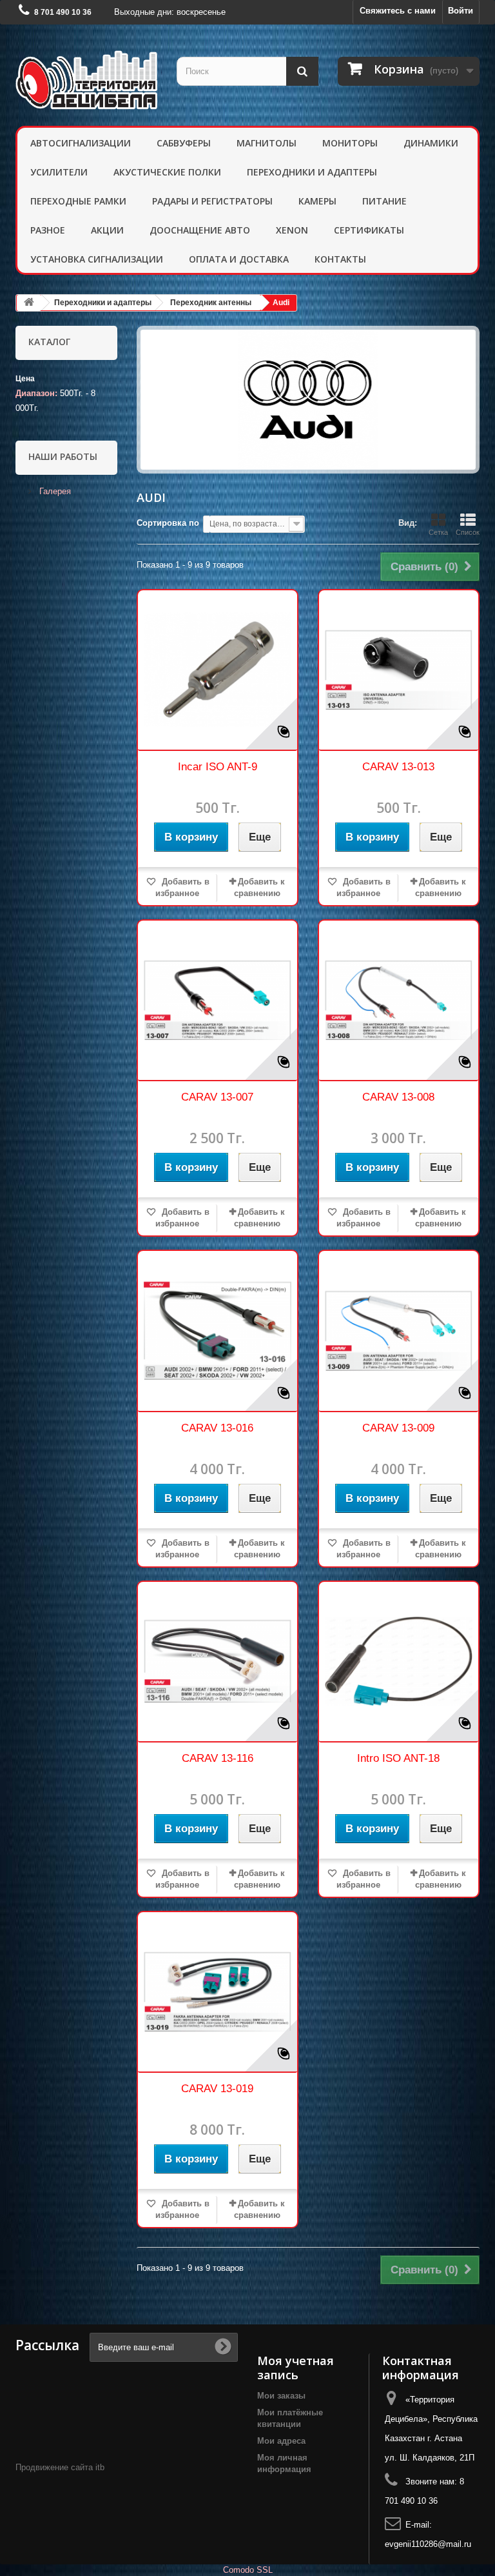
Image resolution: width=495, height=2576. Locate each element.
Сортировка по (168, 523)
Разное (48, 230)
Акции (107, 230)
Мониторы (350, 143)
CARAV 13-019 (217, 2089)
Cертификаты (369, 230)
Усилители (59, 172)
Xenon (292, 230)
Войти (461, 11)
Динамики (431, 143)
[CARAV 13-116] (218, 1662)
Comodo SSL (248, 2570)
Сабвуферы (184, 143)
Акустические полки (167, 172)
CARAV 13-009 (398, 1428)
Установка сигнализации (97, 259)
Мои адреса (281, 2441)
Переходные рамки (78, 201)
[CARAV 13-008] (399, 1000)
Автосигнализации (81, 143)
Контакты (340, 259)
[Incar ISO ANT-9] (218, 670)
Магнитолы (267, 143)
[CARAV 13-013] (399, 670)
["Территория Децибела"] (86, 80)
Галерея (54, 491)
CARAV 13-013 (398, 767)
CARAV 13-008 (398, 1097)
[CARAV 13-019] (218, 1992)
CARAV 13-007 (217, 1097)
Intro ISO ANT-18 (398, 1758)
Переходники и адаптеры (312, 172)
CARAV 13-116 (218, 1758)
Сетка (438, 532)
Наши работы (63, 456)
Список (468, 532)
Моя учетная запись (296, 2368)
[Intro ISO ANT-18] (399, 1662)
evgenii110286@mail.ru (428, 2544)
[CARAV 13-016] (218, 1331)
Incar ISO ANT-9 (218, 767)
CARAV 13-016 (217, 1428)
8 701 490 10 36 (63, 12)
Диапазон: (36, 393)
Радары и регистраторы (212, 201)
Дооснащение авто (200, 230)
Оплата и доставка (239, 259)
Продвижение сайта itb (60, 2467)
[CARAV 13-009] (399, 1331)
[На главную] (29, 303)
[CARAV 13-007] (218, 1000)
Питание (384, 201)
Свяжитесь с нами (398, 11)
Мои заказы (281, 2396)
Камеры (317, 201)
